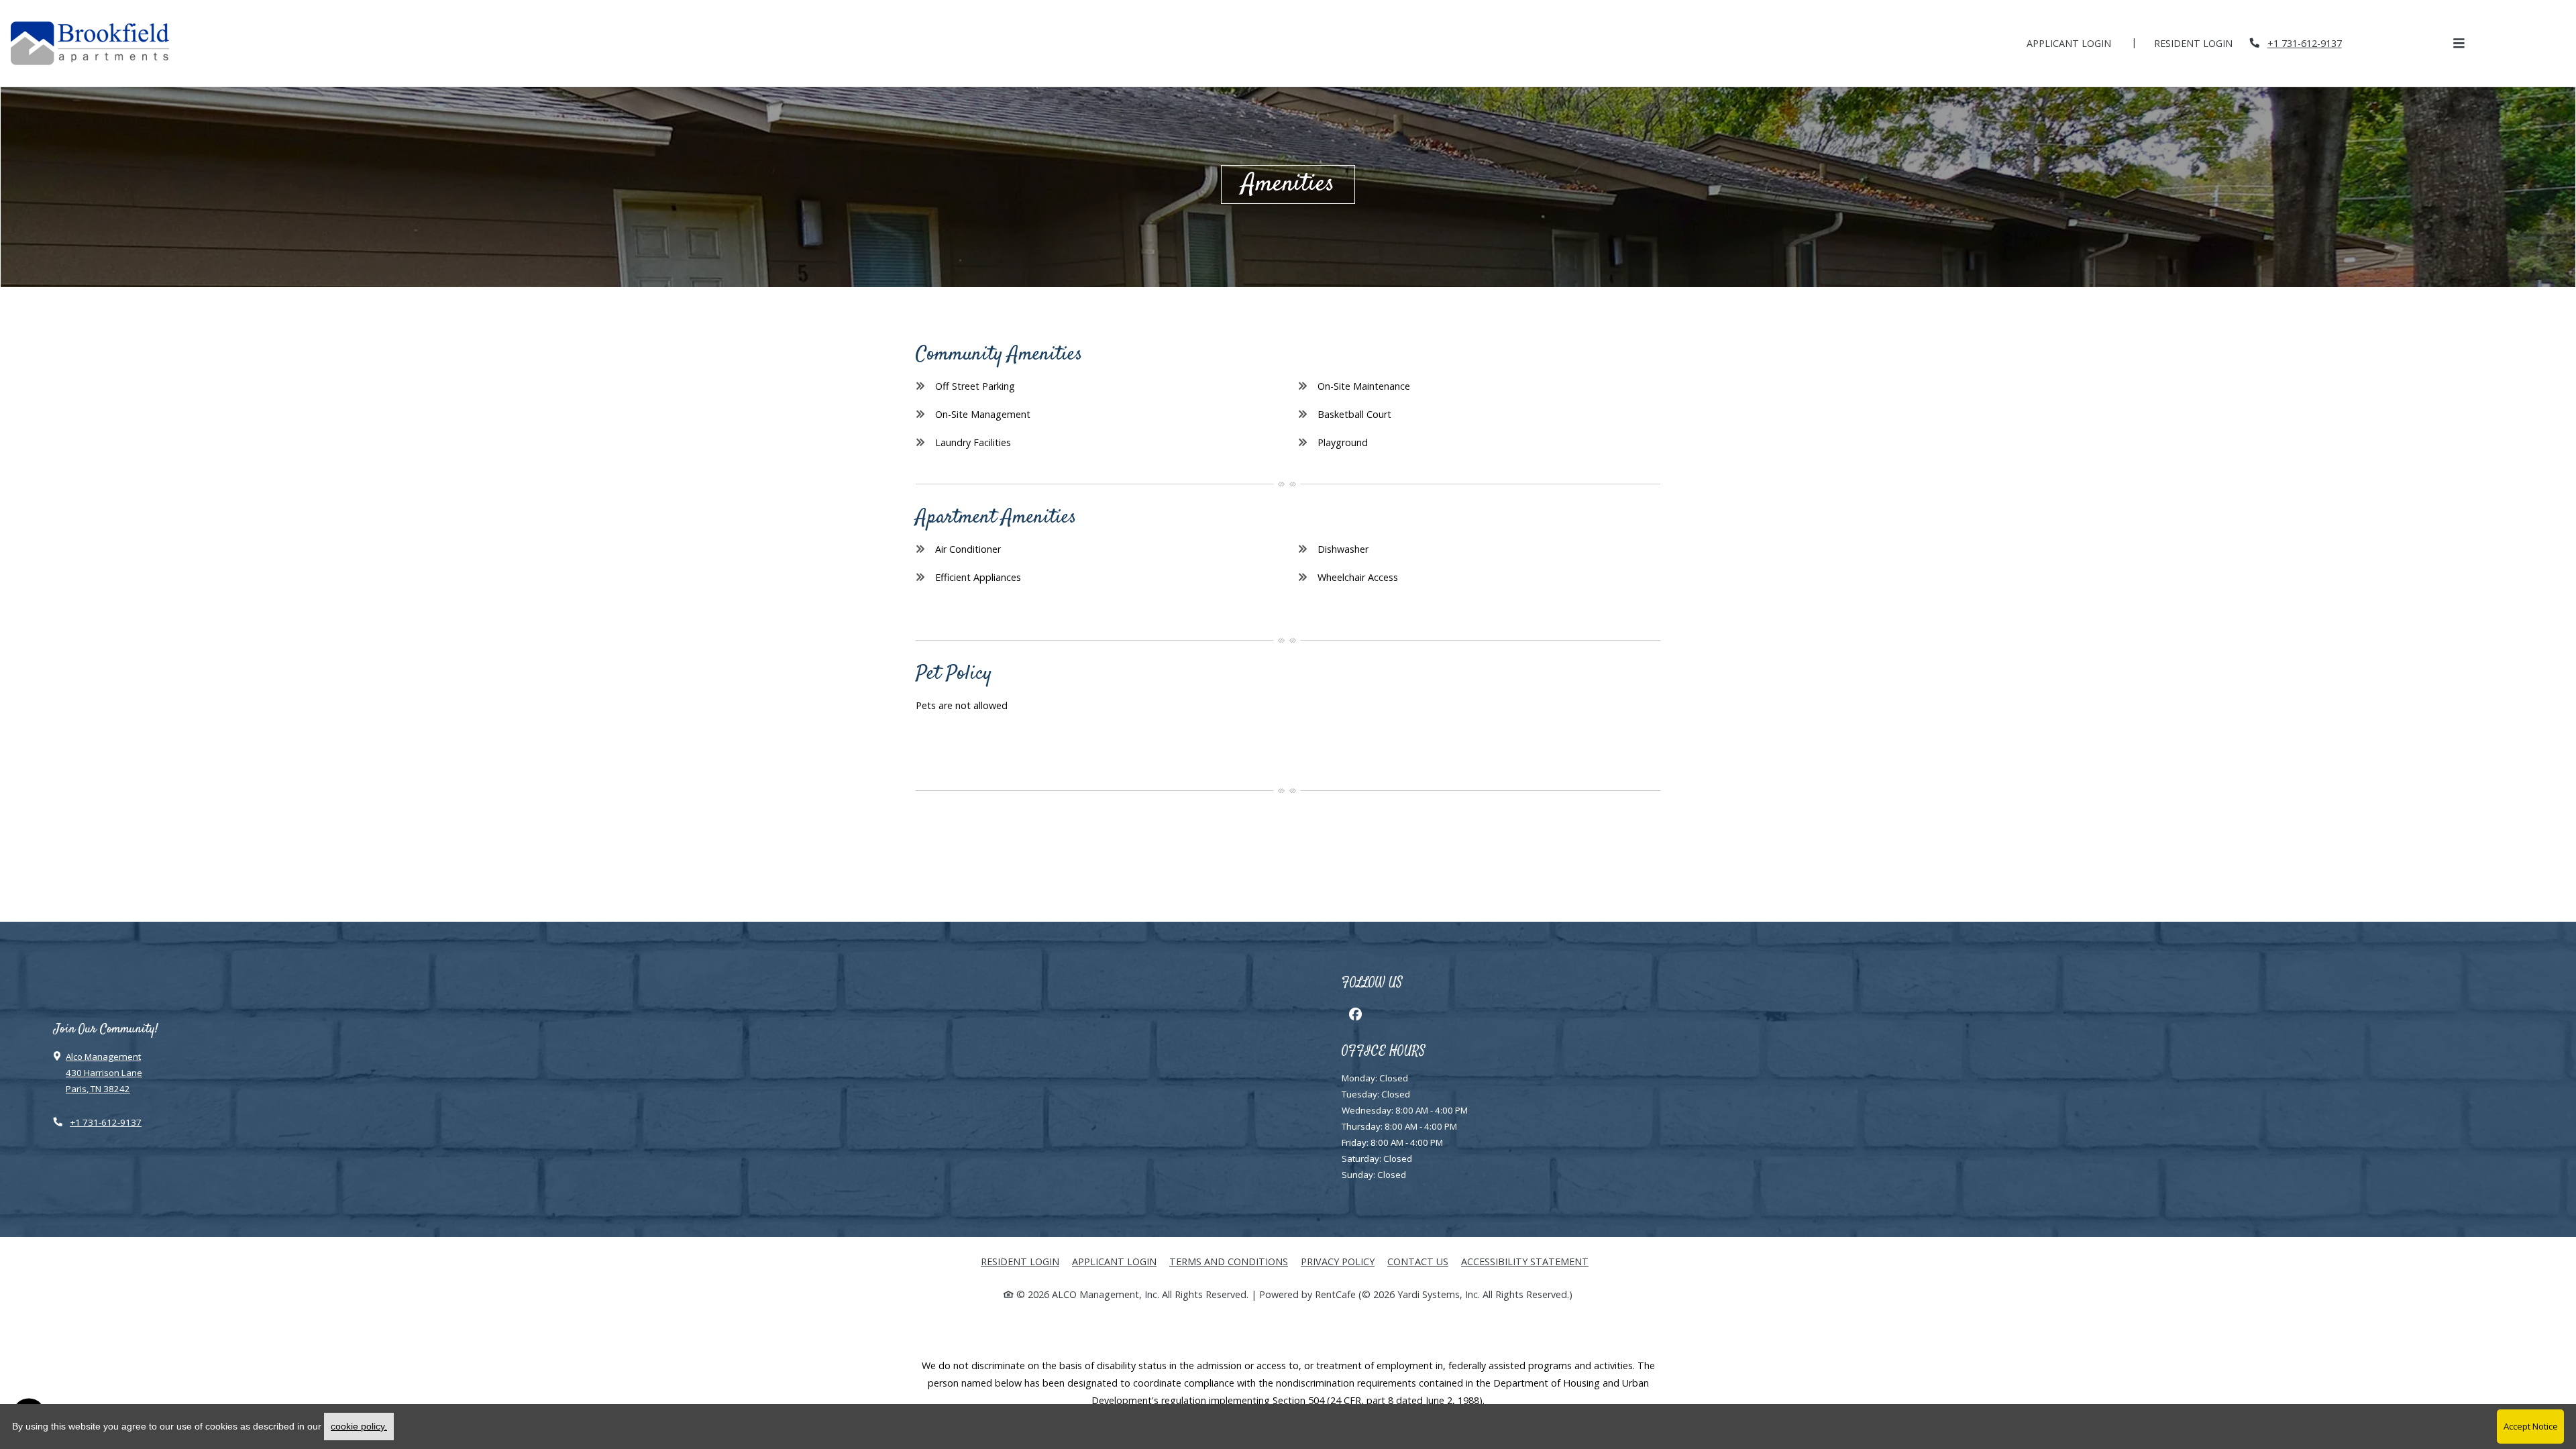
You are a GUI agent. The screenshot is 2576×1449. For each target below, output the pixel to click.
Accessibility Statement (1525, 1261)
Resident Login (2201, 43)
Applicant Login (2076, 43)
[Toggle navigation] (2459, 43)
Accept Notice (2531, 1426)
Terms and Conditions (1229, 1261)
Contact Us (1418, 1262)
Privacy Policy (1338, 1261)
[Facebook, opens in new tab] (1355, 1014)
